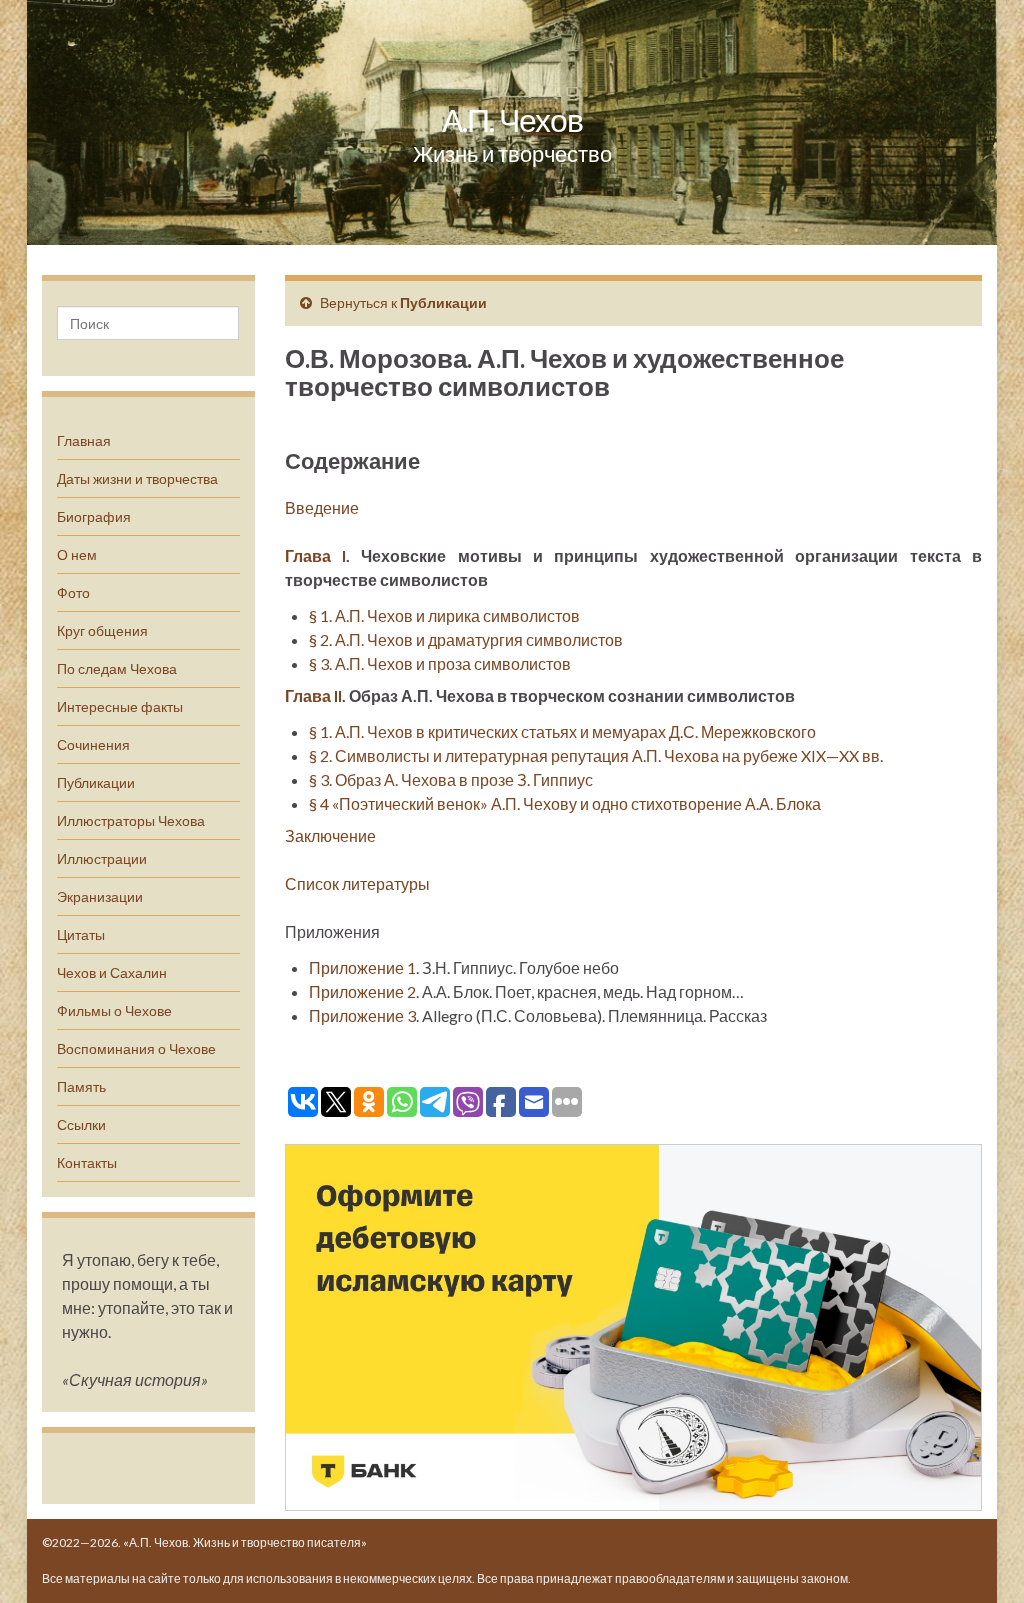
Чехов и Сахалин (112, 972)
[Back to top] (979, 1558)
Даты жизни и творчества (137, 478)
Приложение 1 (362, 967)
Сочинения (93, 744)
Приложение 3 (362, 1015)
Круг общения (102, 630)
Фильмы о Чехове (114, 1010)
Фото (73, 592)
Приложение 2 (362, 991)
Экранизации (100, 896)
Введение (322, 507)
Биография (94, 516)
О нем (77, 554)
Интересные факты (120, 706)
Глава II (313, 695)
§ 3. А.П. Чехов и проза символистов (440, 663)
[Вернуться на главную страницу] (512, 122)
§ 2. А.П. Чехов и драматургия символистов (466, 639)
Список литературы (357, 883)
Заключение (330, 835)
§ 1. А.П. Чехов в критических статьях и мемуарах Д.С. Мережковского (562, 731)
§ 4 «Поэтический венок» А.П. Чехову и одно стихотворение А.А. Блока (565, 803)
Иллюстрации (102, 858)
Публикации (96, 782)
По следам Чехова (117, 668)
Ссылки (81, 1124)
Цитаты (81, 934)
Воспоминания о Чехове (136, 1048)
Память (81, 1086)
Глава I (315, 555)
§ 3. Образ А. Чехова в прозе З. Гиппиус (451, 779)
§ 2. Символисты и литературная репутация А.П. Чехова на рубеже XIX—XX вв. (596, 755)
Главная (84, 440)
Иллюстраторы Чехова (131, 820)
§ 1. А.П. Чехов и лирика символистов (444, 615)
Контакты (87, 1162)
